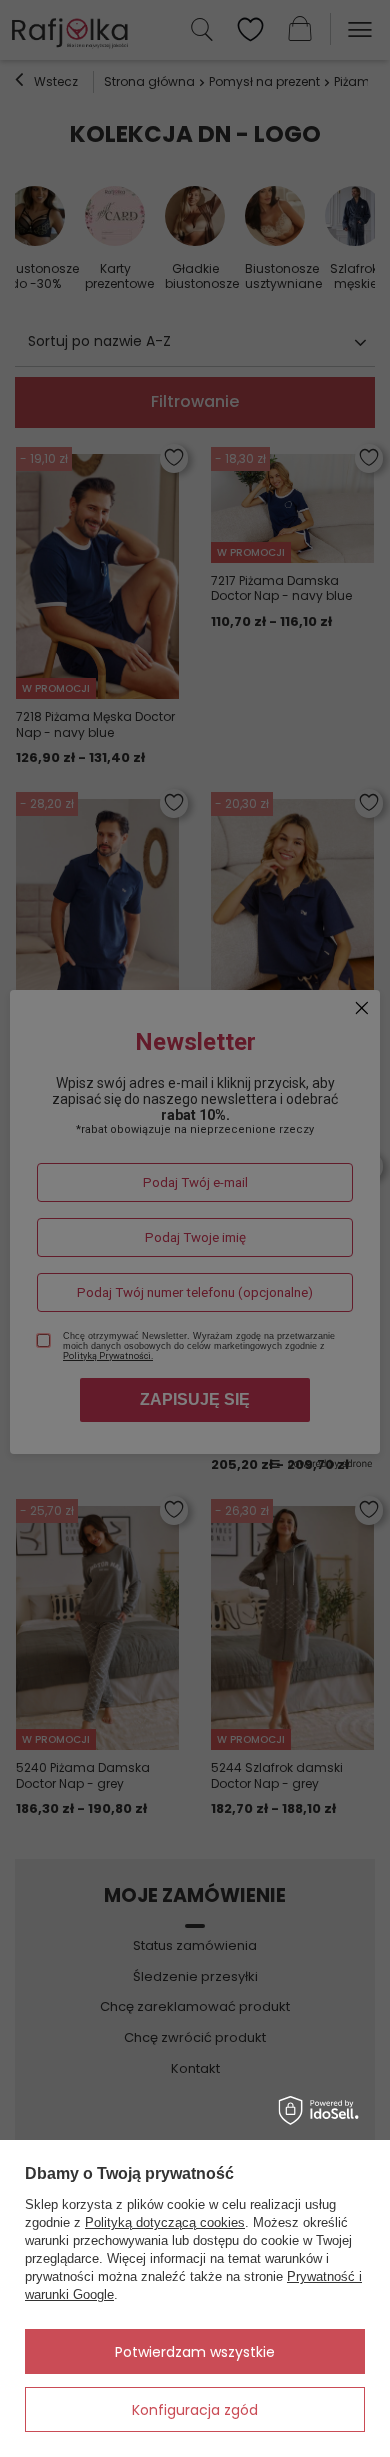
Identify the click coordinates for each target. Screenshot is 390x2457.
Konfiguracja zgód (195, 2410)
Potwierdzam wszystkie (195, 2352)
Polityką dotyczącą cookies (165, 2222)
